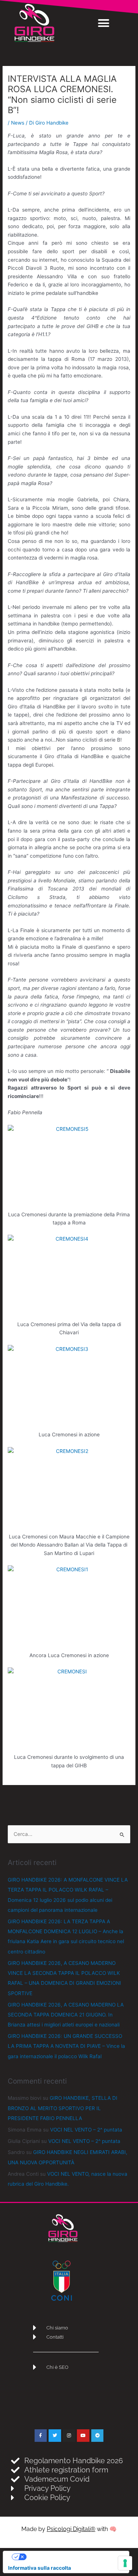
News (18, 123)
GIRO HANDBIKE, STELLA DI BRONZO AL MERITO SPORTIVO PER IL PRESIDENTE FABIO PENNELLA (63, 2108)
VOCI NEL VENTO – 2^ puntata (86, 2130)
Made (30, 2529)
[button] (104, 23)
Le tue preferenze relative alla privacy (73, 2556)
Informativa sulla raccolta (40, 2568)
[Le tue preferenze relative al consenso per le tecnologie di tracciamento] (125, 2563)
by (67, 2529)
